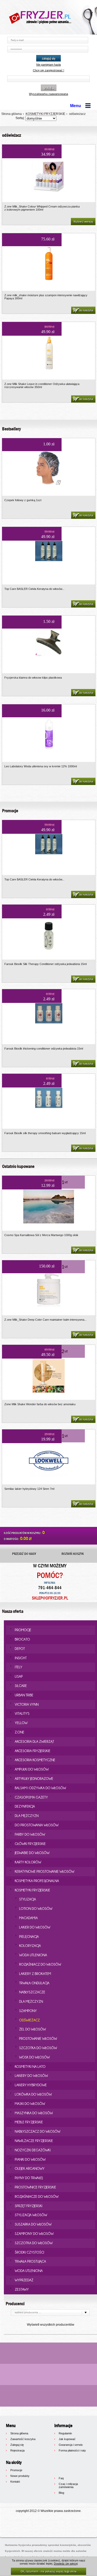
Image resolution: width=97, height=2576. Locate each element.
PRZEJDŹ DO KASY (24, 1554)
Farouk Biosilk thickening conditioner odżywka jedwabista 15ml (44, 1049)
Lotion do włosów (36, 1909)
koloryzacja (30, 1946)
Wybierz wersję (83, 222)
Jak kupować (67, 2439)
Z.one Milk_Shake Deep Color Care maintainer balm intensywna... (46, 1320)
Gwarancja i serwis (71, 2445)
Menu (76, 106)
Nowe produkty (20, 2476)
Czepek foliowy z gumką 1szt (23, 500)
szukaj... (49, 88)
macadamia (28, 1918)
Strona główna (12, 114)
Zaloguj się (17, 2445)
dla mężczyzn (31, 2001)
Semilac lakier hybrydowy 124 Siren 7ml (29, 1489)
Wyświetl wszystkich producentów (51, 2325)
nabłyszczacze (32, 1992)
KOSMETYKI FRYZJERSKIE (45, 114)
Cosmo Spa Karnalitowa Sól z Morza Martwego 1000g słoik (41, 1235)
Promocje (16, 2470)
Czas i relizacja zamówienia (68, 2485)
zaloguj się (49, 58)
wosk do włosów (34, 2057)
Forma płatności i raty (72, 2450)
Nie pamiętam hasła (48, 65)
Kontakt (15, 2482)
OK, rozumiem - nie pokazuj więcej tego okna (49, 2571)
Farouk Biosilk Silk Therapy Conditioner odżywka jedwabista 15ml (46, 964)
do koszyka (86, 310)
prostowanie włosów (38, 2038)
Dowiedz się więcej (66, 2564)
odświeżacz (77, 114)
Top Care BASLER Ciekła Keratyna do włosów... (34, 589)
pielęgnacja (29, 1937)
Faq (61, 2478)
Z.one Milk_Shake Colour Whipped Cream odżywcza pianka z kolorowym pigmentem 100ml (42, 208)
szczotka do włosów (38, 2048)
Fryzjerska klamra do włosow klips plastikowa (33, 678)
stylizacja (28, 1899)
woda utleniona (33, 1955)
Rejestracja (17, 2450)
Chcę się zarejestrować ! (48, 70)
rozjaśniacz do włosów (40, 1964)
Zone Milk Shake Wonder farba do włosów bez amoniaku (40, 1404)
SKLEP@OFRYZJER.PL (50, 1598)
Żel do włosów (32, 2029)
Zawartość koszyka (23, 2439)
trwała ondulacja (34, 1983)
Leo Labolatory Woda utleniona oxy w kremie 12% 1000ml (41, 766)
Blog (61, 2493)
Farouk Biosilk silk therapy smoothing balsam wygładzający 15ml (45, 1133)
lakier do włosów (35, 1927)
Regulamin (65, 2433)
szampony (28, 2011)
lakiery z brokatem (35, 1974)
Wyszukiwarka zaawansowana (48, 94)
